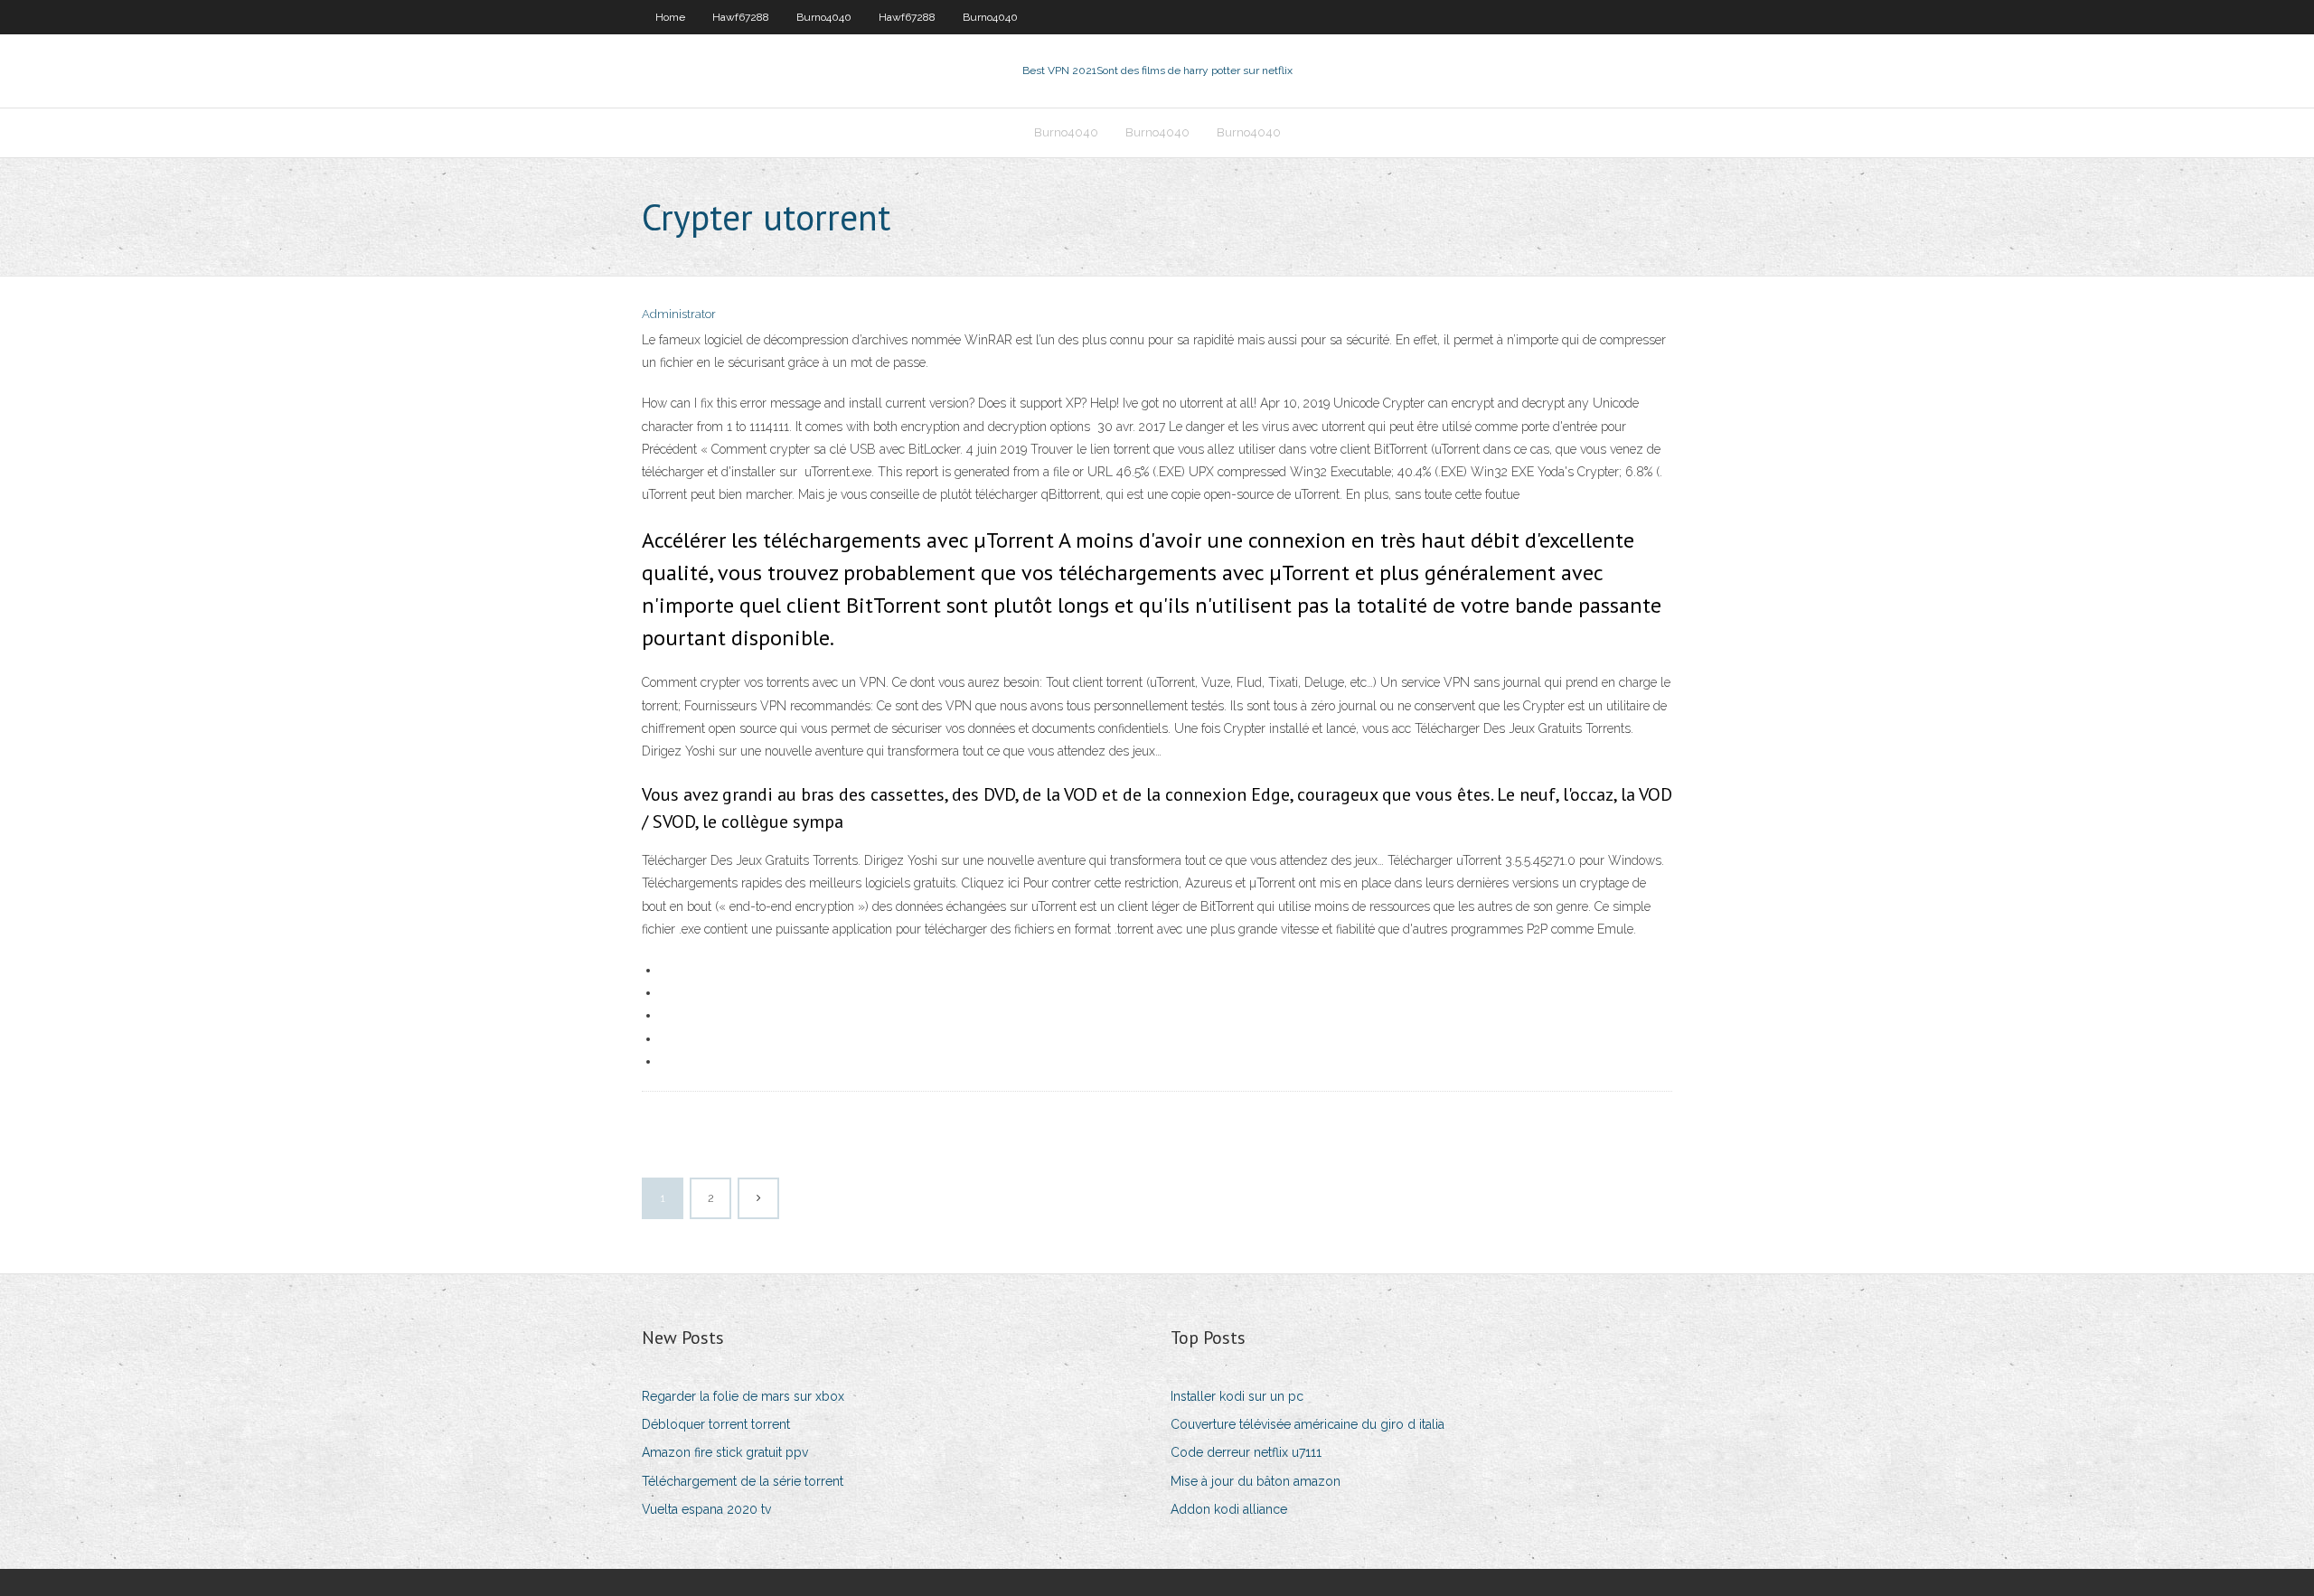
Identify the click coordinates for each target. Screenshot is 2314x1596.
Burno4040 (824, 17)
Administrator (679, 314)
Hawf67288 (741, 17)
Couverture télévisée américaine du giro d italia (1308, 1424)
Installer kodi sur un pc (1237, 1396)
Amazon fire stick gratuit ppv (725, 1452)
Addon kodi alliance (1229, 1509)
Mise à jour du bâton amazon (1256, 1481)
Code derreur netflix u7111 (1246, 1452)
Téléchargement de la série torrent (743, 1481)
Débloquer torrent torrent (716, 1424)
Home (670, 17)
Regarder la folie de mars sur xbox (743, 1396)
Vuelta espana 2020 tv (706, 1509)
